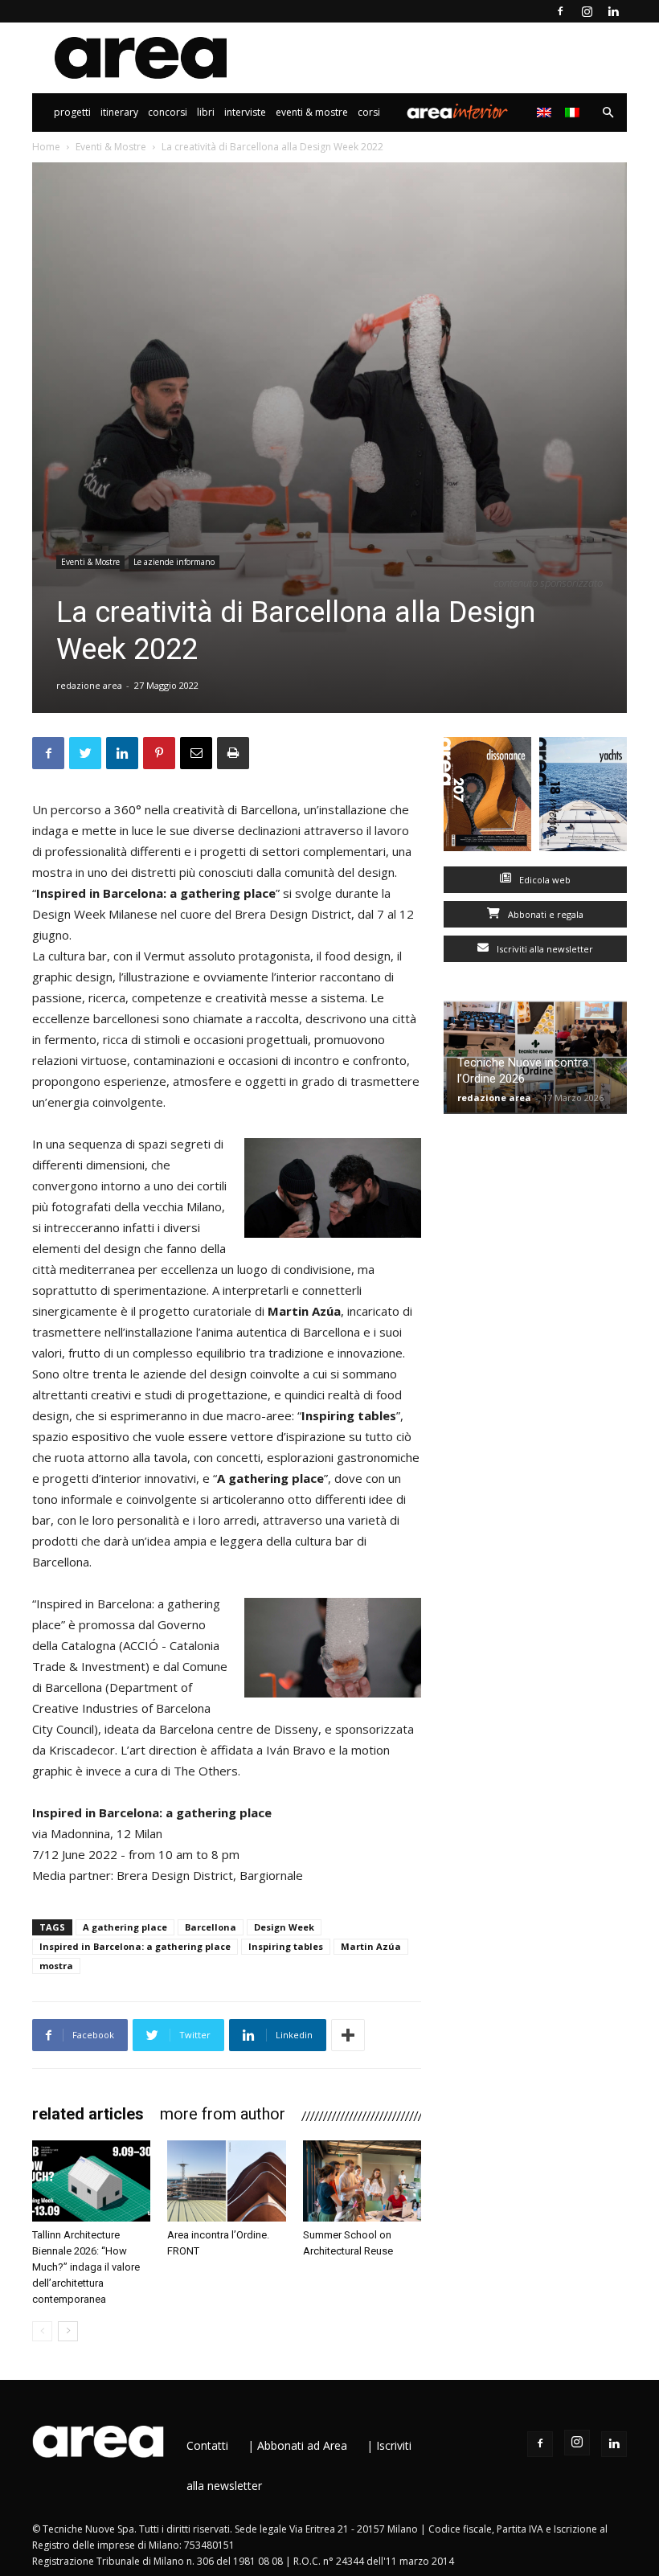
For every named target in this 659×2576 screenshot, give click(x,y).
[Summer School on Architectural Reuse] (362, 2181)
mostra (56, 1966)
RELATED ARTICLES (88, 2114)
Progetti (72, 112)
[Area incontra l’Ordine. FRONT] (226, 2181)
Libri (206, 112)
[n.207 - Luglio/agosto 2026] (487, 798)
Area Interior (457, 113)
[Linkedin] (613, 11)
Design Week (284, 1927)
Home (46, 147)
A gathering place (125, 1927)
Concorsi (168, 112)
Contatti (207, 2445)
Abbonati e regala (544, 914)
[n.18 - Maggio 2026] (583, 798)
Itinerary (119, 112)
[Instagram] (587, 11)
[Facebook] (560, 11)
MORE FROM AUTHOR (223, 2114)
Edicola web (544, 880)
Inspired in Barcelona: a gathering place (135, 1946)
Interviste (245, 112)
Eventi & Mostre (312, 112)
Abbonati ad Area (302, 2445)
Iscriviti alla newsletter (544, 949)
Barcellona (211, 1927)
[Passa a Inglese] (546, 113)
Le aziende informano (174, 562)
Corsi (369, 112)
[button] (608, 113)
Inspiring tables (286, 1946)
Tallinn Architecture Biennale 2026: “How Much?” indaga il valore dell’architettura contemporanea (86, 2267)
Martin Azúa (371, 1946)
